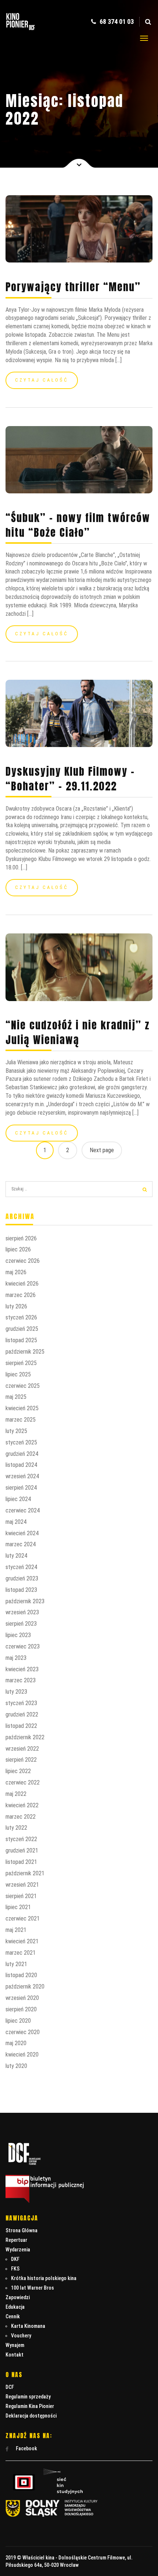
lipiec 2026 (18, 1249)
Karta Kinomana (28, 2326)
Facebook (26, 2448)
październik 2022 (25, 1737)
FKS (15, 2269)
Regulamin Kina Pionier (30, 2406)
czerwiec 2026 (23, 1261)
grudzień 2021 (22, 1850)
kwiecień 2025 (22, 1408)
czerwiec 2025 (23, 1386)
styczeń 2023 (21, 1703)
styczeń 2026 (21, 1317)
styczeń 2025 (21, 1442)
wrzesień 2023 (22, 1612)
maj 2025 (16, 1397)
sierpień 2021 (21, 1896)
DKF (15, 2259)
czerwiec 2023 (23, 1646)
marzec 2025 (21, 1420)
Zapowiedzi (18, 2297)
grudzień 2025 (22, 1329)
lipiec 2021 (18, 1907)
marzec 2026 (21, 1295)
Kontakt (15, 2355)
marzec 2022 (21, 1817)
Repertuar (16, 2240)
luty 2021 (16, 1964)
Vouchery (21, 2336)
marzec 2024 (21, 1544)
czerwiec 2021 (23, 1918)
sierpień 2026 (21, 1238)
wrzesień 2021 (22, 1885)
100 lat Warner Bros (33, 2288)
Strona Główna (21, 2230)
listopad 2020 (21, 1975)
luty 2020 (16, 2066)
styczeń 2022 (21, 1839)
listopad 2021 (21, 1862)
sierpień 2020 (21, 2009)
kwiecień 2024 (22, 1533)
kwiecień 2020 (22, 2055)
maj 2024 (16, 1522)
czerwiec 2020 (23, 2032)
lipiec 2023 (18, 1635)
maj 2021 (16, 1930)
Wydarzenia (18, 2250)
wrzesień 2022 (22, 1749)
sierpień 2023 (21, 1624)
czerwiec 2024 (23, 1510)
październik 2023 (25, 1601)
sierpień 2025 (21, 1363)
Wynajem (15, 2345)
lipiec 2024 (18, 1499)
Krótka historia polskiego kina (44, 2278)
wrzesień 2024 (22, 1476)
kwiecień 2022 (22, 1805)
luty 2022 (16, 1828)
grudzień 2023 (22, 1578)
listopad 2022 (21, 1726)
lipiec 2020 (18, 2021)
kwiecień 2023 (22, 1669)
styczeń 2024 (21, 1567)
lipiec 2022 (18, 1771)
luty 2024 (16, 1556)
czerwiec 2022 (23, 1782)
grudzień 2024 (22, 1454)
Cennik (13, 2316)
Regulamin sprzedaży (28, 2397)
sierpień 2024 (21, 1488)
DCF (10, 2387)
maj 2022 (16, 1794)
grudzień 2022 (22, 1714)
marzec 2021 (21, 1953)
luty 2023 (16, 1692)
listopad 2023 (21, 1590)
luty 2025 (16, 1431)
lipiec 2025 (18, 1374)
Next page (102, 1150)
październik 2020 (25, 1987)
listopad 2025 (21, 1340)
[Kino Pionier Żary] (21, 31)
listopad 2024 (21, 1465)
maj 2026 (16, 1272)
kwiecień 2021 (22, 1941)
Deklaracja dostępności (31, 2416)
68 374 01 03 (116, 22)
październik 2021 (25, 1873)
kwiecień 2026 (22, 1284)
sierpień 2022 (21, 1760)
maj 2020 (16, 2043)
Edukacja (15, 2307)
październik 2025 (25, 1352)
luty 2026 (16, 1306)
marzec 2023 (21, 1680)
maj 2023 (16, 1658)
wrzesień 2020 (22, 1998)
